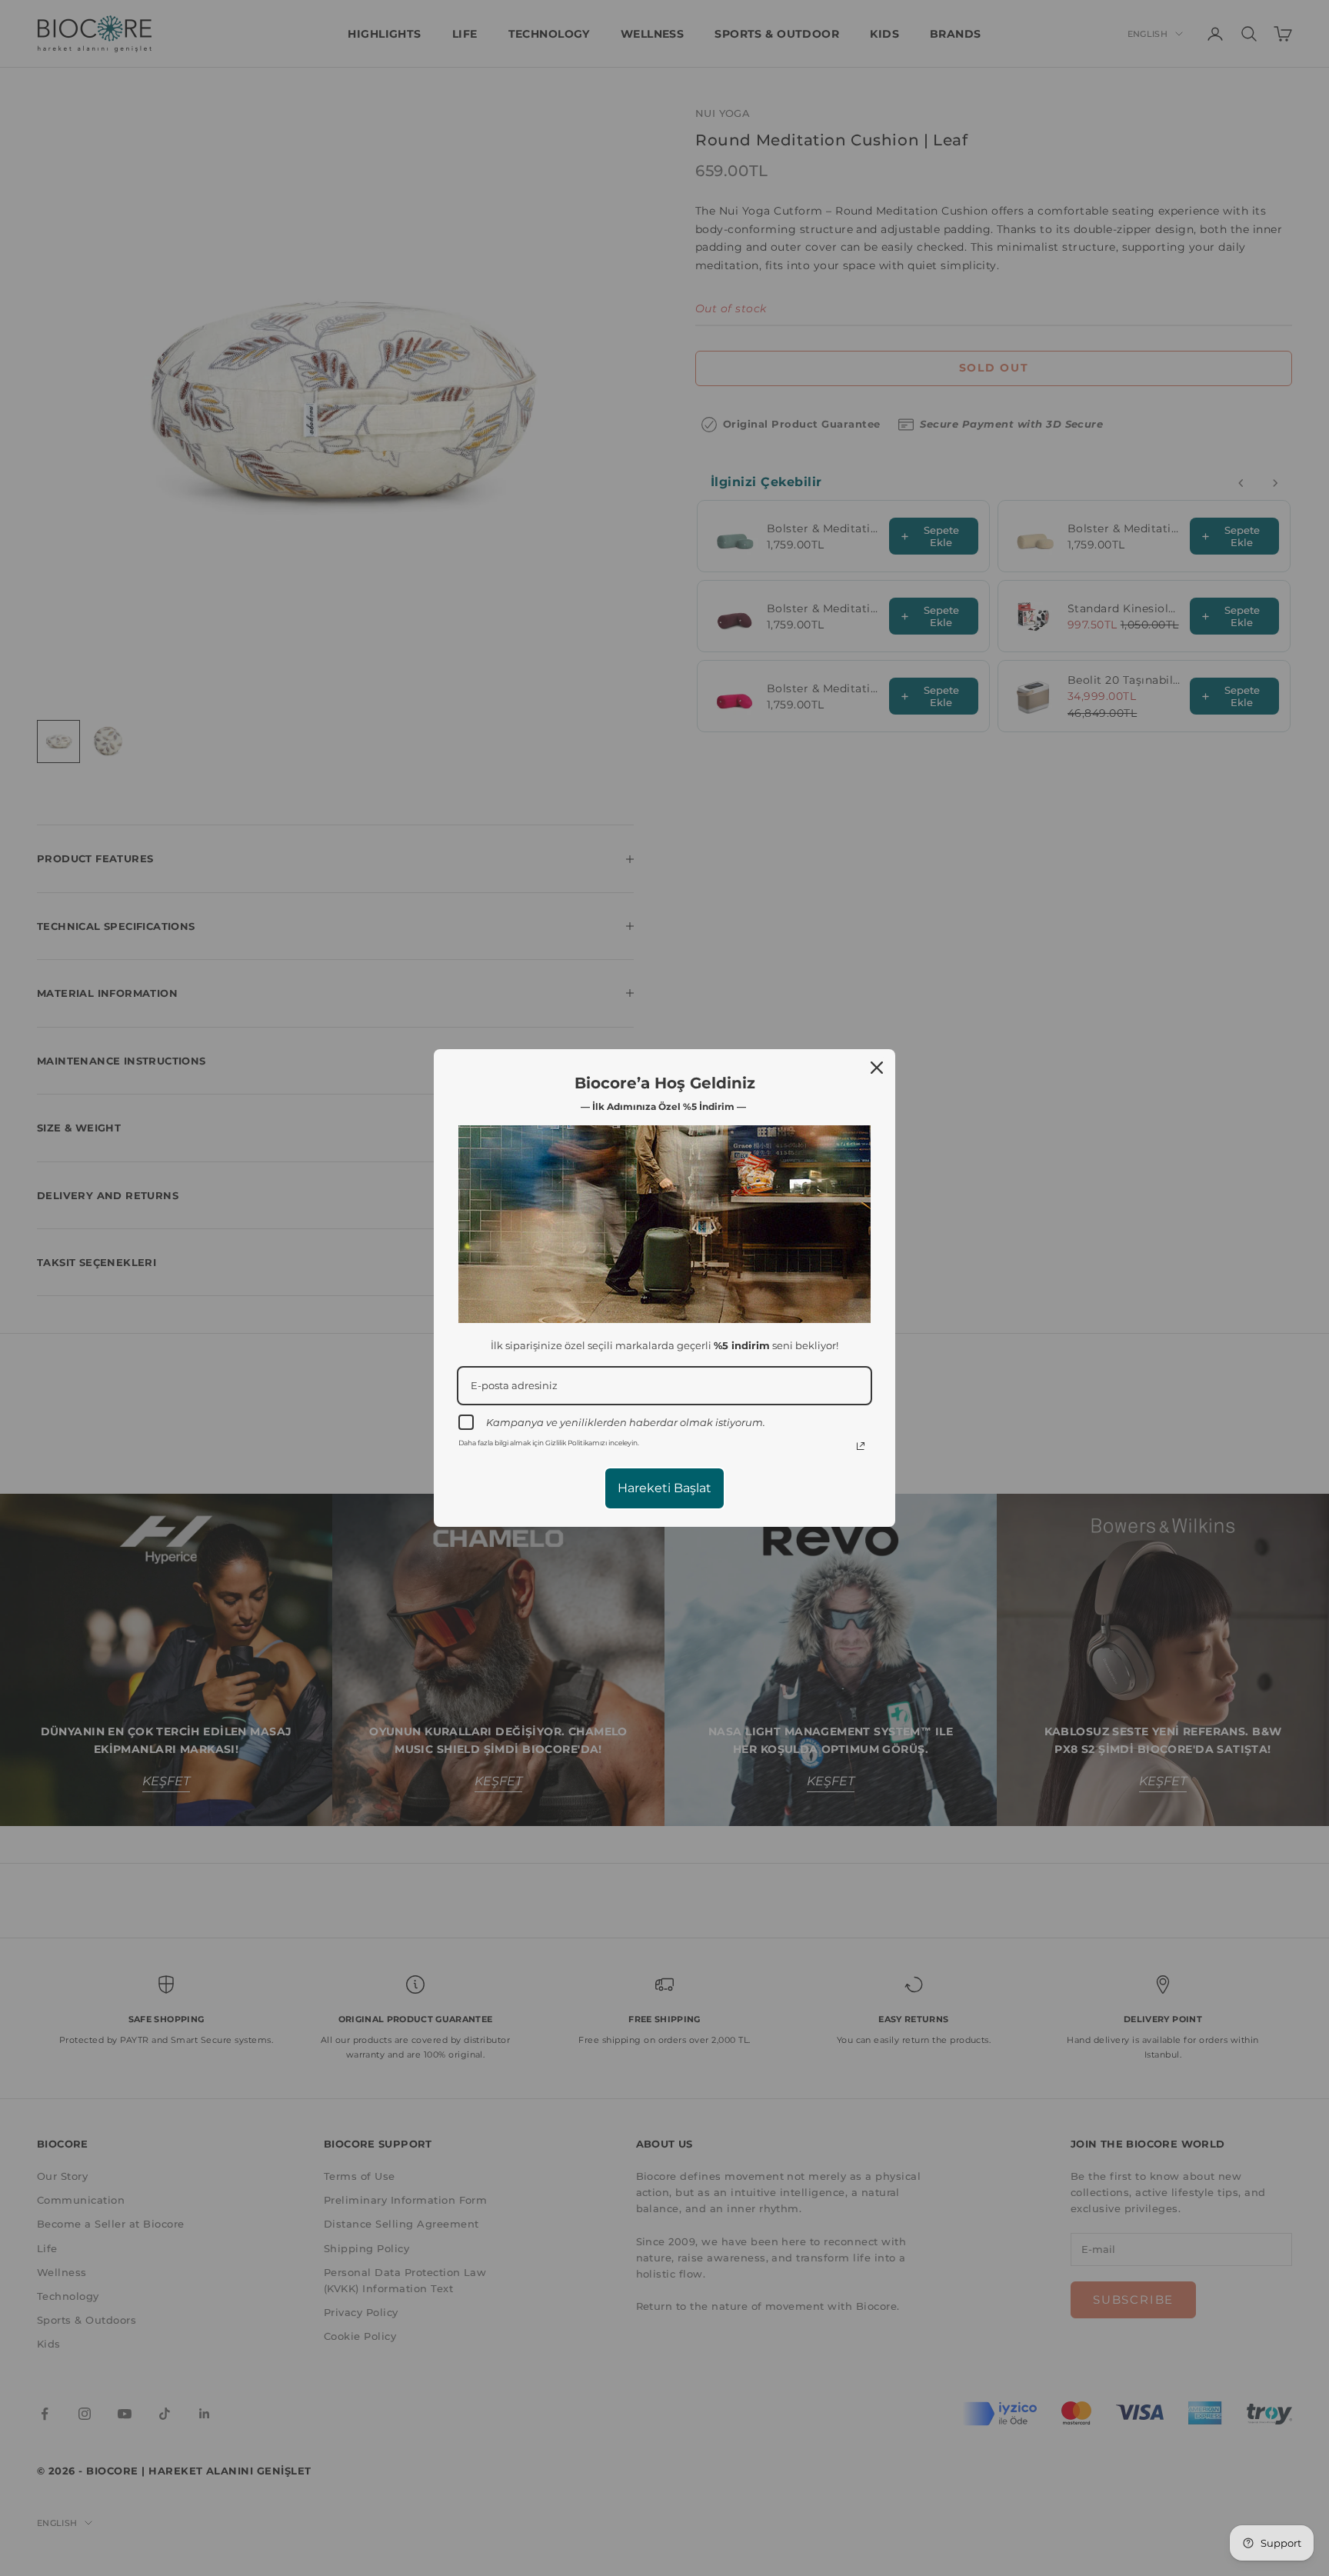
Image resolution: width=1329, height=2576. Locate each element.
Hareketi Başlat (664, 1488)
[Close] (877, 1068)
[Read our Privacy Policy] (861, 1446)
